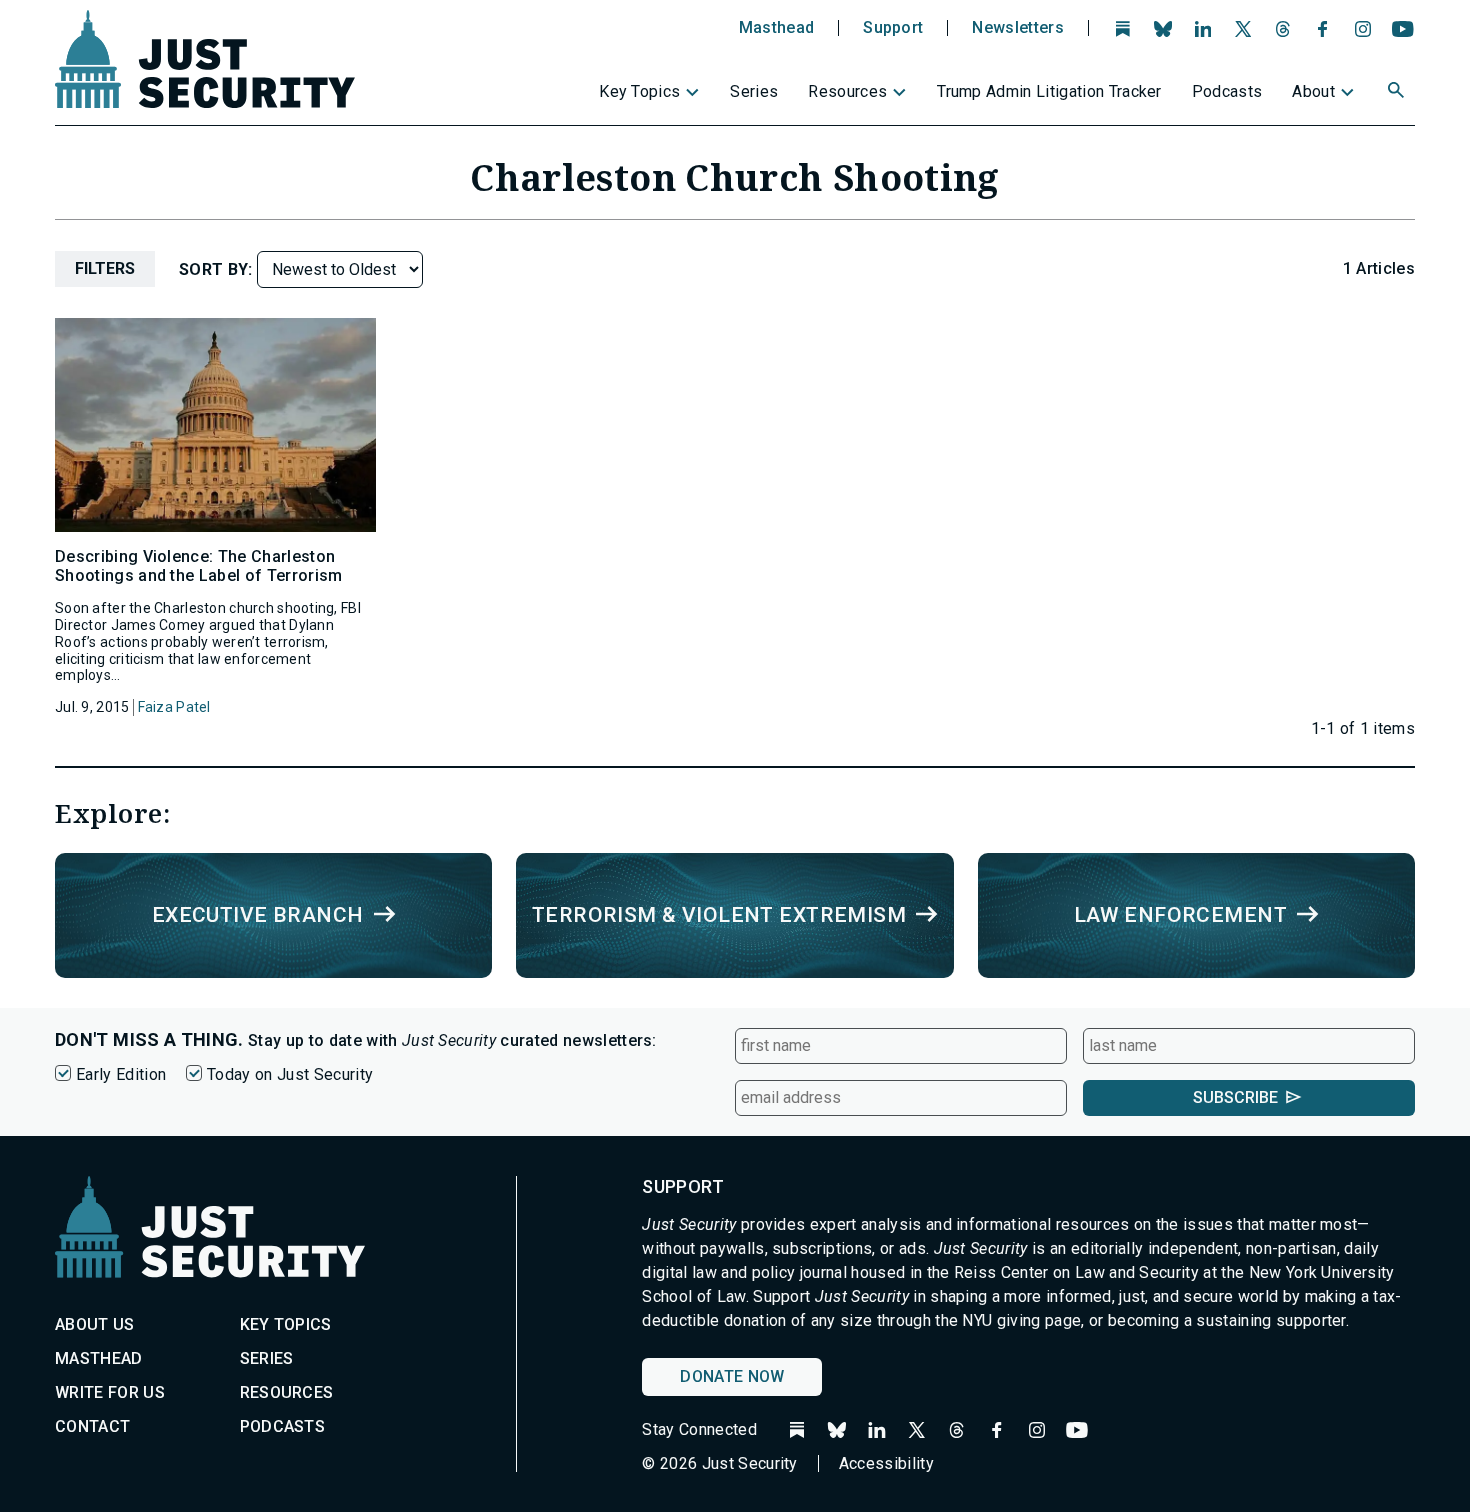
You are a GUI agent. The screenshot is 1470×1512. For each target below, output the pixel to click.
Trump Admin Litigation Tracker (1049, 91)
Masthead (777, 28)
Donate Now (732, 1376)
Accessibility (886, 1463)
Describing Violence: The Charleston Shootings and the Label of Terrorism (199, 566)
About (1313, 91)
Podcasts (1227, 91)
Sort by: (218, 269)
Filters (105, 268)
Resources (847, 91)
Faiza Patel (174, 707)
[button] (1398, 93)
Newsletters (1018, 28)
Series (754, 91)
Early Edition (121, 1074)
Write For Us (110, 1392)
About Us (95, 1324)
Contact (92, 1426)
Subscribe (1235, 1097)
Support (893, 28)
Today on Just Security (290, 1074)
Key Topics (639, 91)
